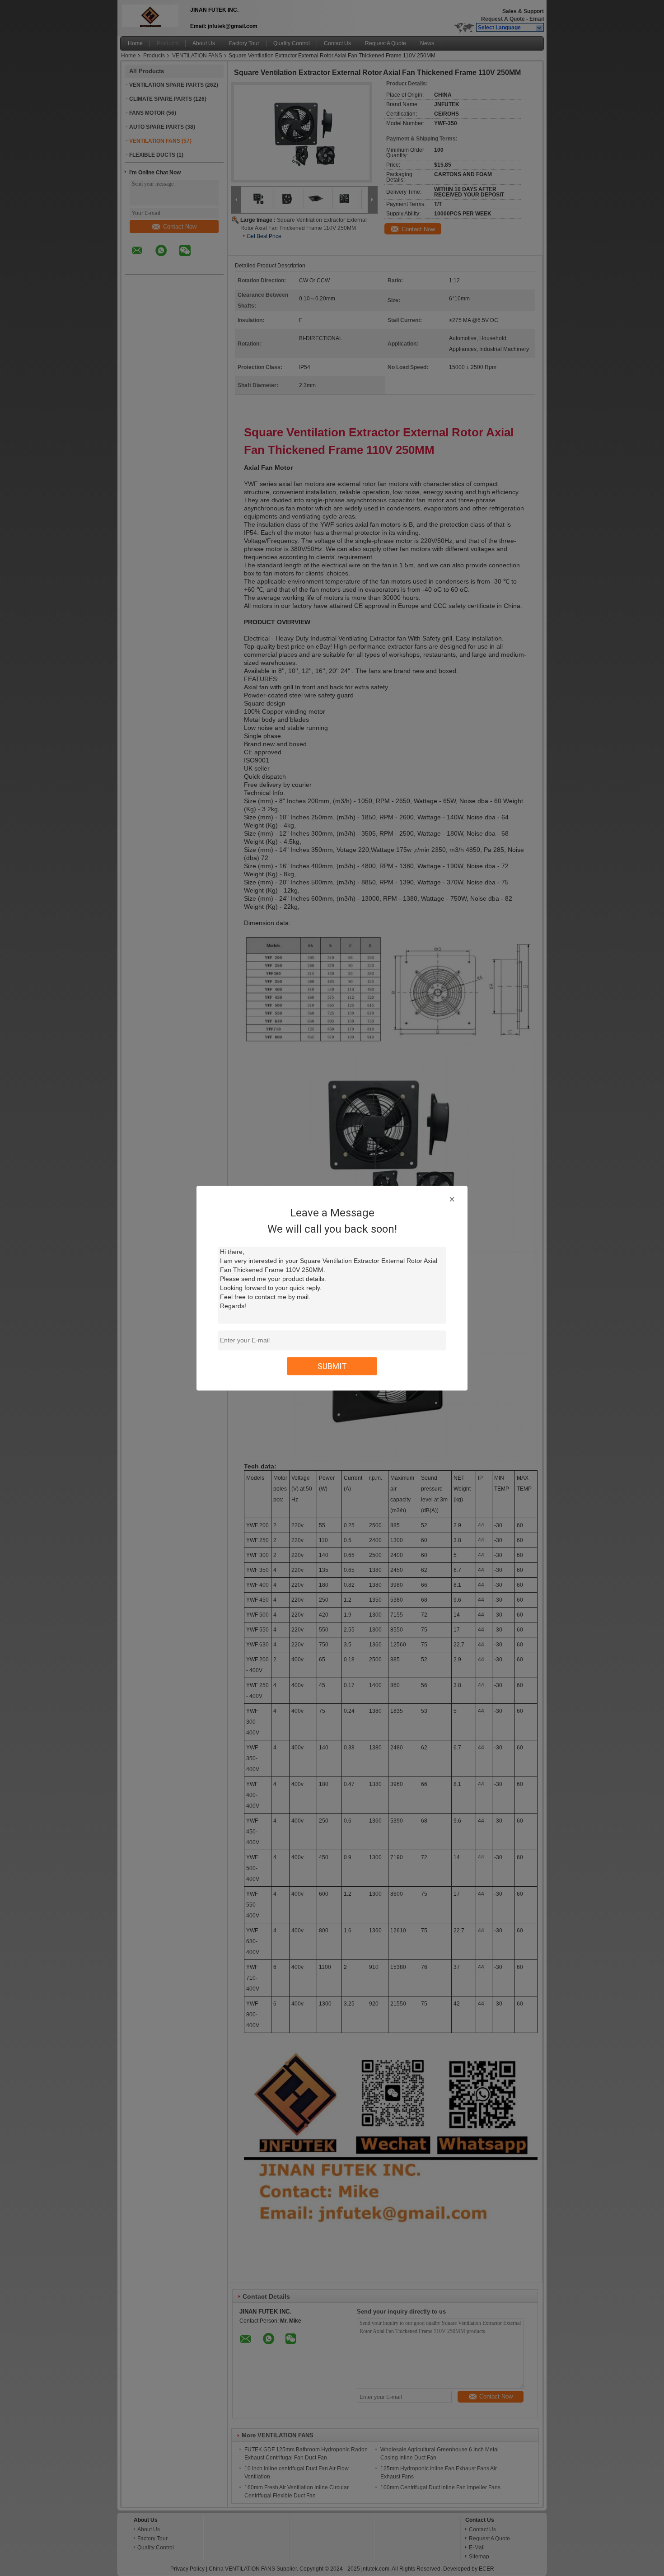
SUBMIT (332, 1366)
